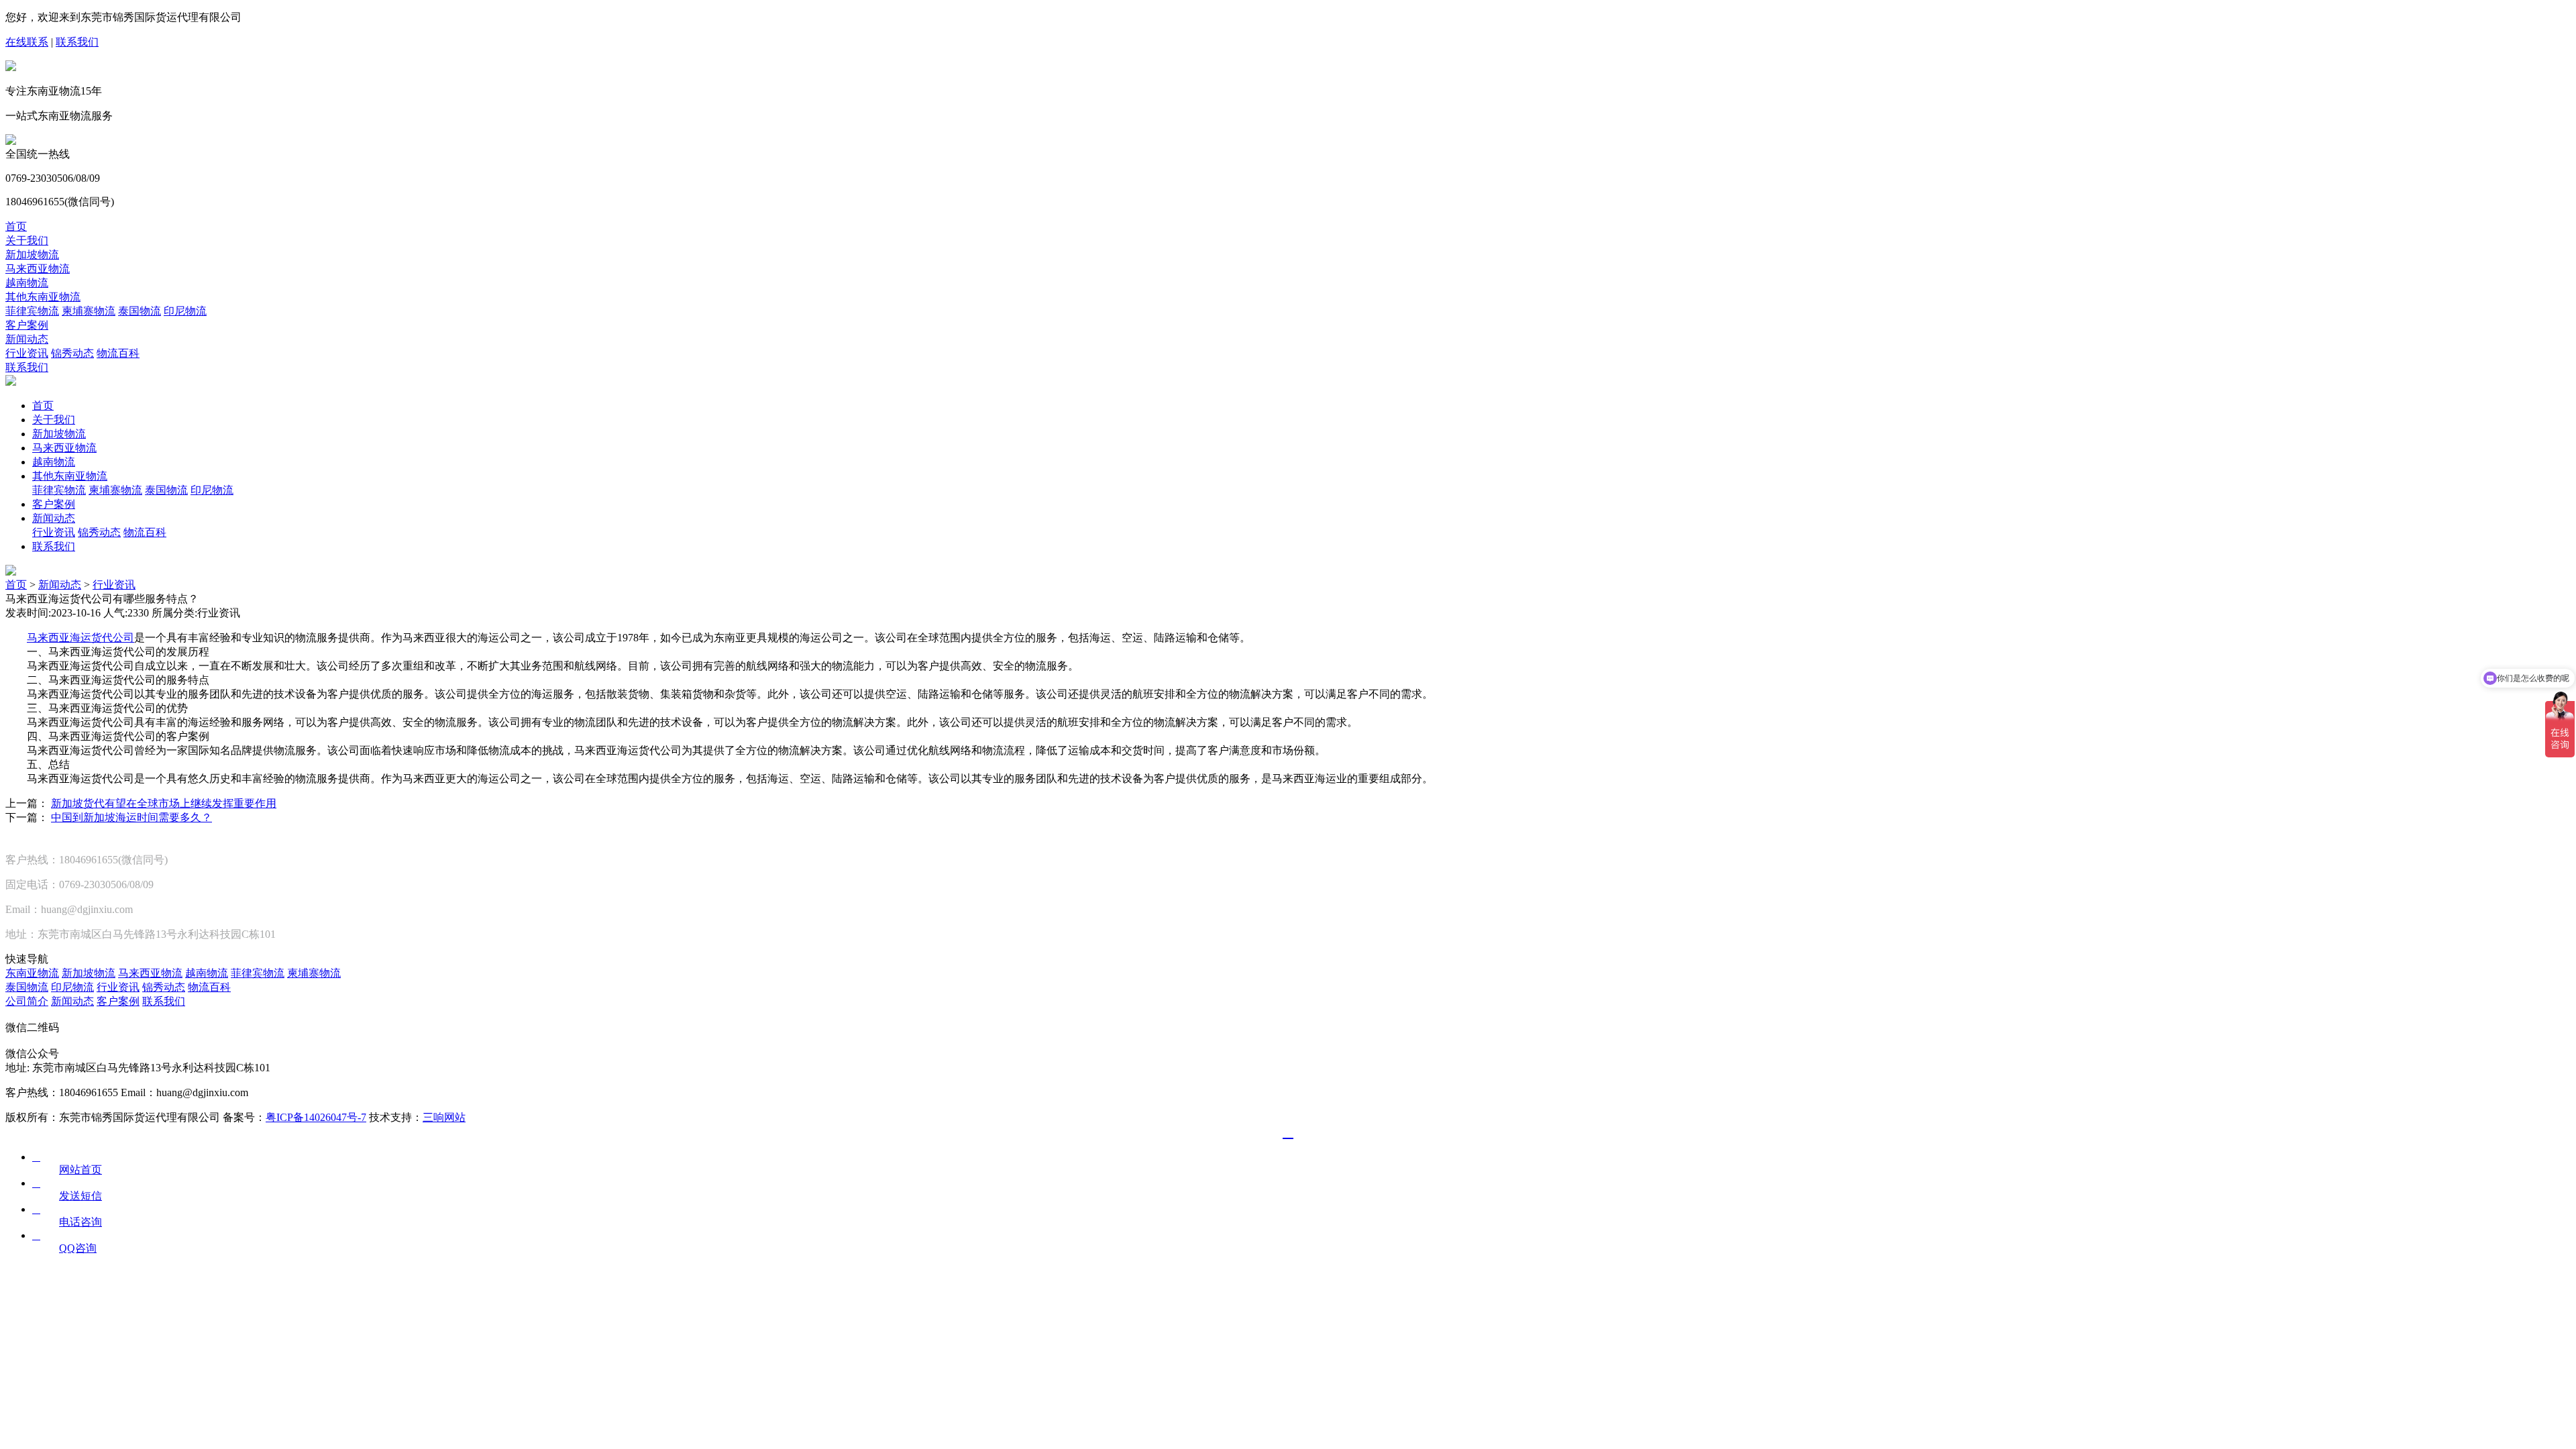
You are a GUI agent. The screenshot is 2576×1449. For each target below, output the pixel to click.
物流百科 (118, 353)
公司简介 (27, 1001)
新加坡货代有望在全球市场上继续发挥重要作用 (164, 803)
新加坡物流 (32, 255)
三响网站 (444, 1117)
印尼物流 (185, 311)
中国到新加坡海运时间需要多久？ (131, 817)
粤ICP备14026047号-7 (316, 1117)
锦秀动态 (72, 353)
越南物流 (27, 283)
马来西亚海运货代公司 (80, 638)
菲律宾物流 (32, 311)
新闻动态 (27, 339)
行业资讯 (27, 353)
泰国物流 (140, 311)
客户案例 (27, 325)
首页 (16, 226)
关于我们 (27, 240)
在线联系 (27, 42)
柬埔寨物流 (89, 311)
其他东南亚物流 (43, 297)
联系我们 (77, 42)
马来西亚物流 (38, 269)
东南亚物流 (32, 973)
